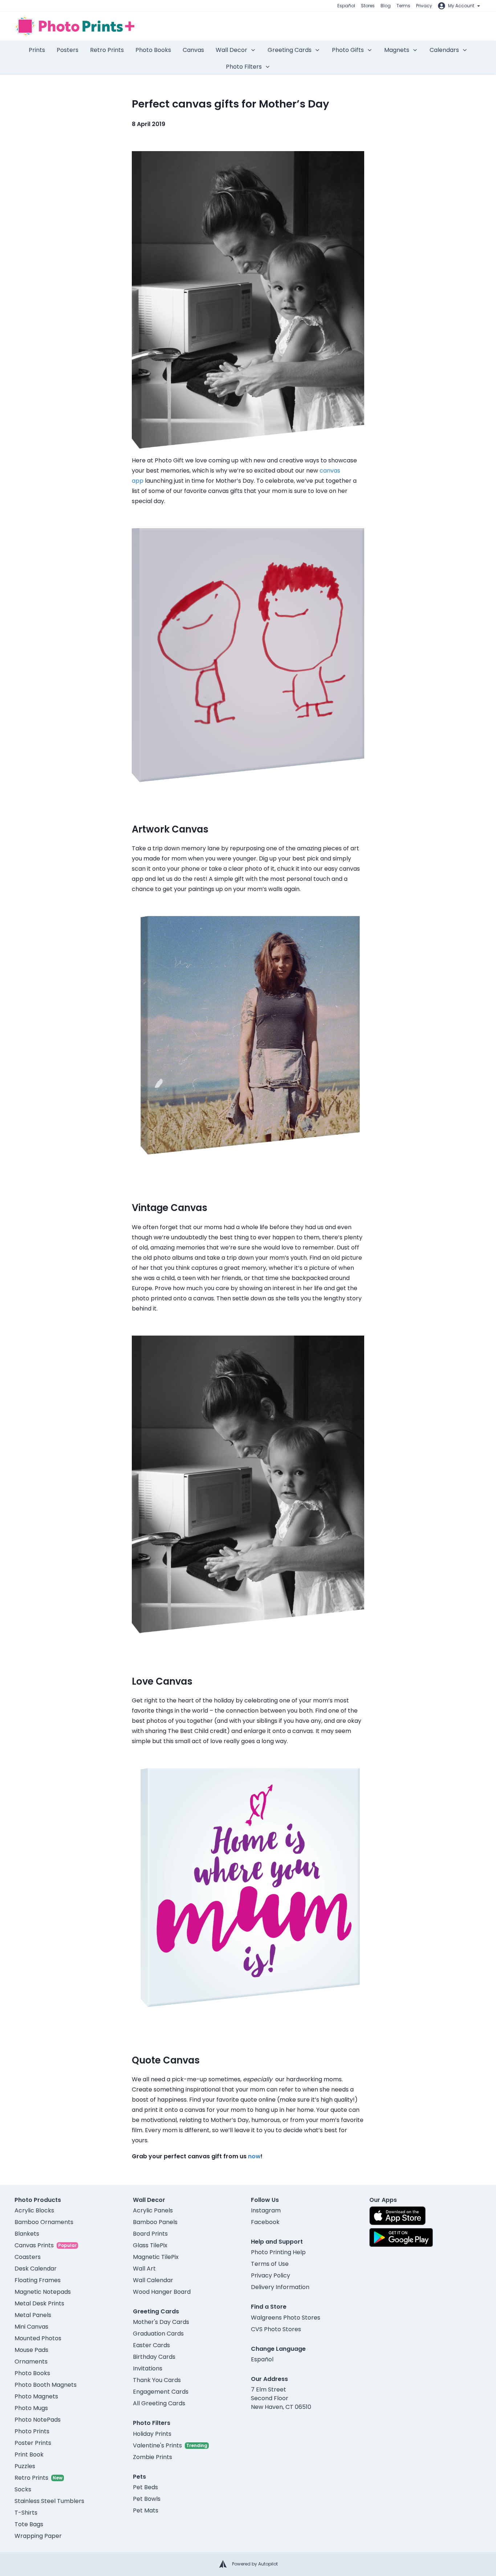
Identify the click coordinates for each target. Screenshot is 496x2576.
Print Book (29, 2455)
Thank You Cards (157, 2380)
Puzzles (25, 2466)
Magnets (397, 50)
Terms (403, 6)
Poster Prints (33, 2443)
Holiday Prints (152, 2434)
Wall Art (144, 2269)
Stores (368, 6)
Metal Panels (33, 2315)
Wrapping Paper (38, 2536)
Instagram (266, 2210)
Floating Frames (38, 2280)
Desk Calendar (36, 2269)
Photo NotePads (38, 2420)
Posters (68, 50)
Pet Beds (145, 2487)
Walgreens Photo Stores (286, 2318)
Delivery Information (280, 2287)
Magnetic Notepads (43, 2292)
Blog (386, 6)
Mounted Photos (38, 2338)
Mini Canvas (31, 2327)
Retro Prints (107, 50)
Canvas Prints (34, 2245)
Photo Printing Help (278, 2252)
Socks (23, 2489)
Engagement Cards (161, 2392)
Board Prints (150, 2234)
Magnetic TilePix (156, 2257)
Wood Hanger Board (162, 2292)
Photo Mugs (31, 2408)
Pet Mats (146, 2510)
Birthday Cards (154, 2357)
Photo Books (153, 50)
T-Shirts (26, 2513)
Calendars (444, 50)
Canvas (193, 50)
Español (346, 6)
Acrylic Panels (153, 2210)
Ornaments (31, 2362)
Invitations (148, 2368)
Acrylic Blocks (34, 2210)
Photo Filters (244, 67)
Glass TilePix (150, 2245)
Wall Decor (231, 50)
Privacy (424, 6)
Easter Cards (151, 2345)
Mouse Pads (31, 2350)
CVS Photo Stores (276, 2329)
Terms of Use (270, 2264)
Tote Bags (29, 2524)
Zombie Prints (153, 2457)
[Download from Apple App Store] (398, 2216)
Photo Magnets (36, 2396)
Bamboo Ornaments (44, 2222)
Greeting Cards (290, 50)
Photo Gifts (348, 50)
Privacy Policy (271, 2275)
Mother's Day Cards (161, 2322)
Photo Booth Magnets (46, 2385)
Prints (37, 50)
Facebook (265, 2222)
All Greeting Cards (159, 2403)
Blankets (27, 2234)
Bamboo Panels (155, 2222)
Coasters (28, 2257)
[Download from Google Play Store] (401, 2237)
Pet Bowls (147, 2499)
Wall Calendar (153, 2280)
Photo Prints (32, 2431)
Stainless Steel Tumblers (49, 2501)
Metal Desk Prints (39, 2303)
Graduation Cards (158, 2334)
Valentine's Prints (157, 2445)
